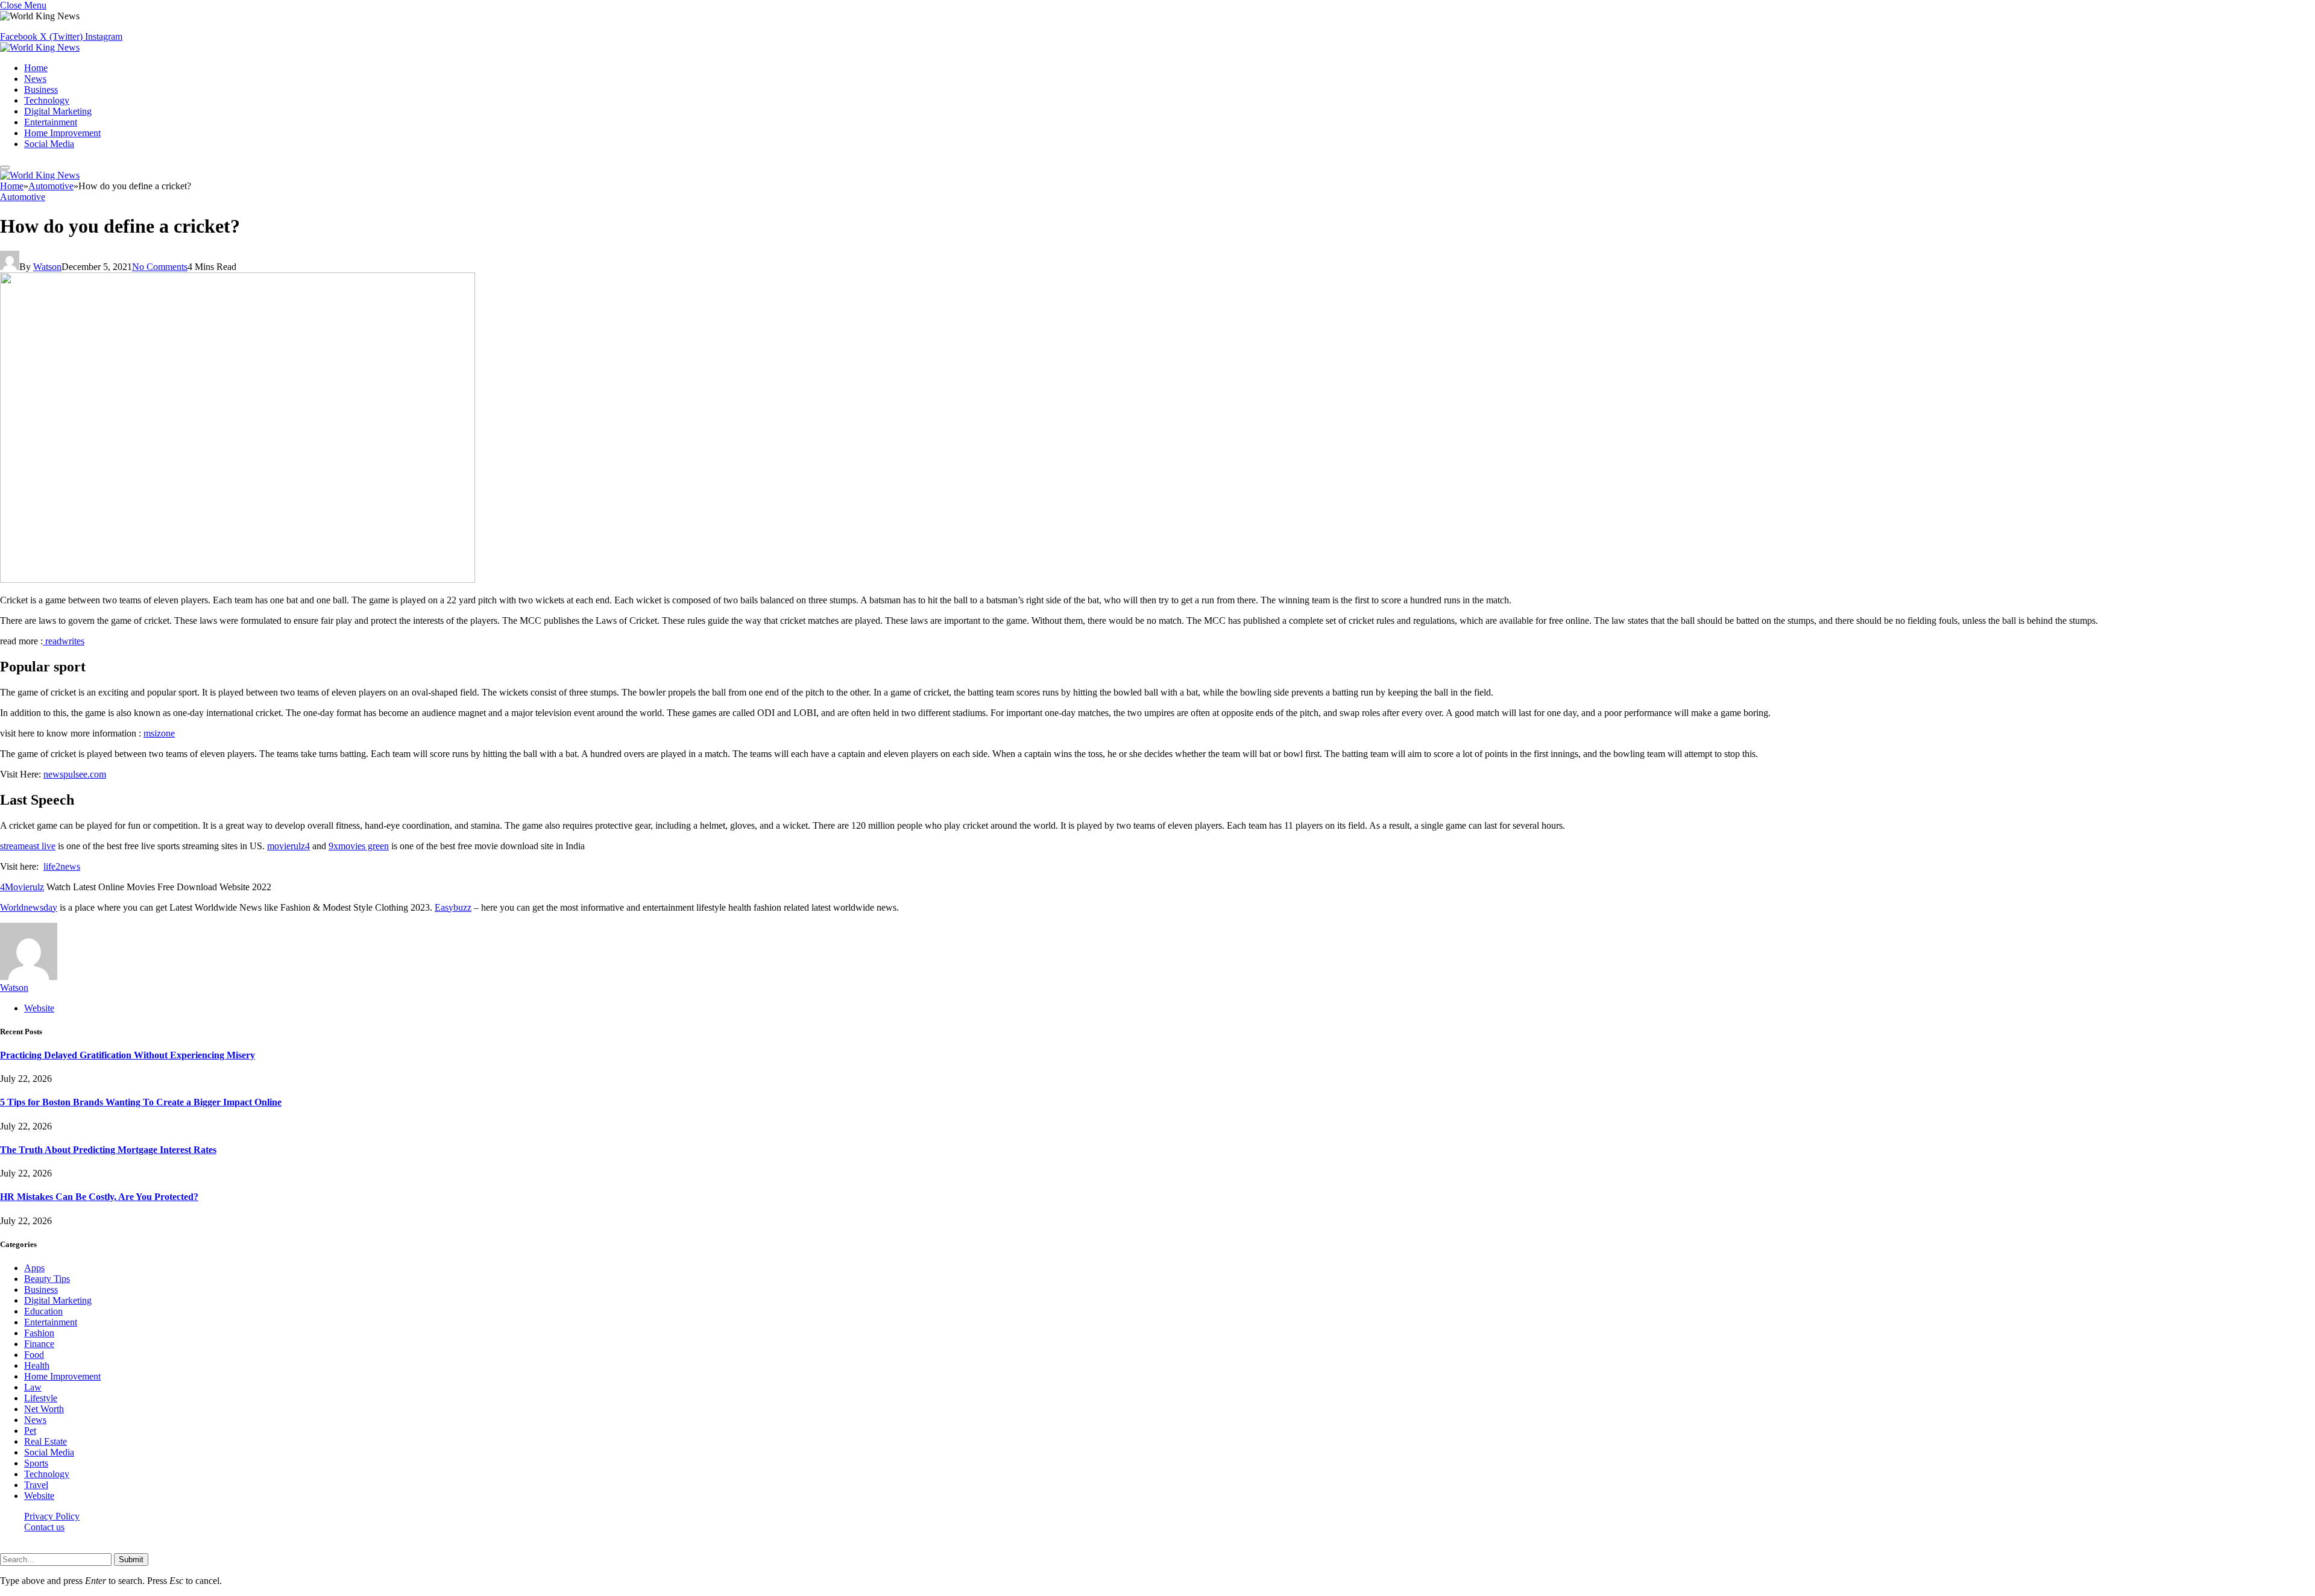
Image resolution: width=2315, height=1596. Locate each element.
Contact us (44, 1527)
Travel (36, 1485)
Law (33, 1387)
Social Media (49, 144)
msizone (159, 733)
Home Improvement (62, 133)
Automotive (23, 197)
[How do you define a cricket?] (238, 580)
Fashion (39, 1333)
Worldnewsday (29, 907)
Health (37, 1365)
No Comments (160, 267)
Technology (47, 100)
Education (43, 1311)
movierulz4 (288, 846)
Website (39, 1496)
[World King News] (40, 47)
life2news (62, 866)
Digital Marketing (58, 111)
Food (34, 1355)
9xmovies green (359, 846)
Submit (131, 1560)
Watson (47, 267)
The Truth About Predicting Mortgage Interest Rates (108, 1150)
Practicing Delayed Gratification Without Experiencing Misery (128, 1055)
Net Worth (44, 1409)
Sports (36, 1463)
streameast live (28, 846)
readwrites (64, 641)
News (35, 79)
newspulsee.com (75, 774)
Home (36, 68)
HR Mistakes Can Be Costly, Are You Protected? (99, 1197)
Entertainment (51, 122)
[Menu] (5, 168)
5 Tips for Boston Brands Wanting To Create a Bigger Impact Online (141, 1102)
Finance (39, 1344)
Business (41, 90)
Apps (34, 1268)
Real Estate (46, 1441)
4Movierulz (22, 887)
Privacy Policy (52, 1516)
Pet (30, 1431)
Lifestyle (41, 1398)
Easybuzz (453, 907)
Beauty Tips (47, 1279)
